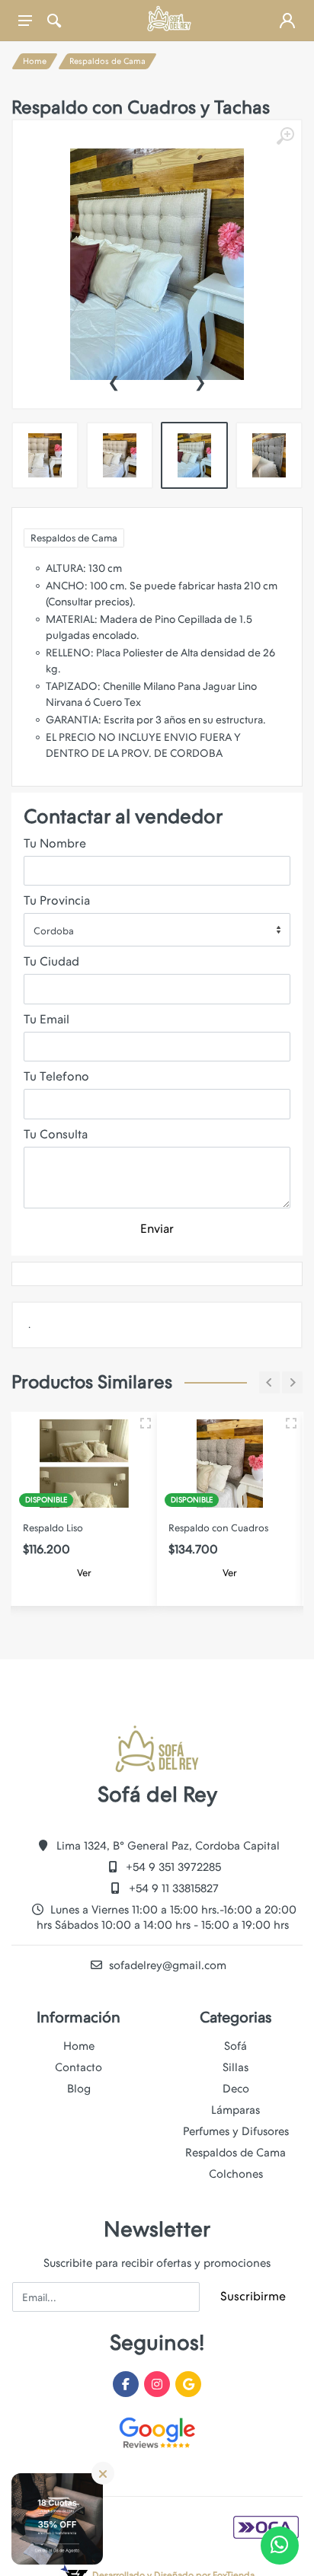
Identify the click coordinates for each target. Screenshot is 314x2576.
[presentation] (114, 381)
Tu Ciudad (51, 961)
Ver (84, 1573)
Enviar (157, 1229)
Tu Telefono (56, 1076)
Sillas (235, 2067)
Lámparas (235, 2110)
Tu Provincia (57, 900)
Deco (236, 2089)
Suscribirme (253, 2296)
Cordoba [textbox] (54, 931)
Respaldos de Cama (107, 61)
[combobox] (157, 930)
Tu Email (46, 1019)
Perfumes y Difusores (236, 2131)
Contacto (78, 2067)
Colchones (236, 2174)
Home (35, 61)
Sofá (235, 2046)
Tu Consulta (56, 1134)
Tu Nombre (55, 843)
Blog (79, 2089)
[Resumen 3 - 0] (146, 1423)
